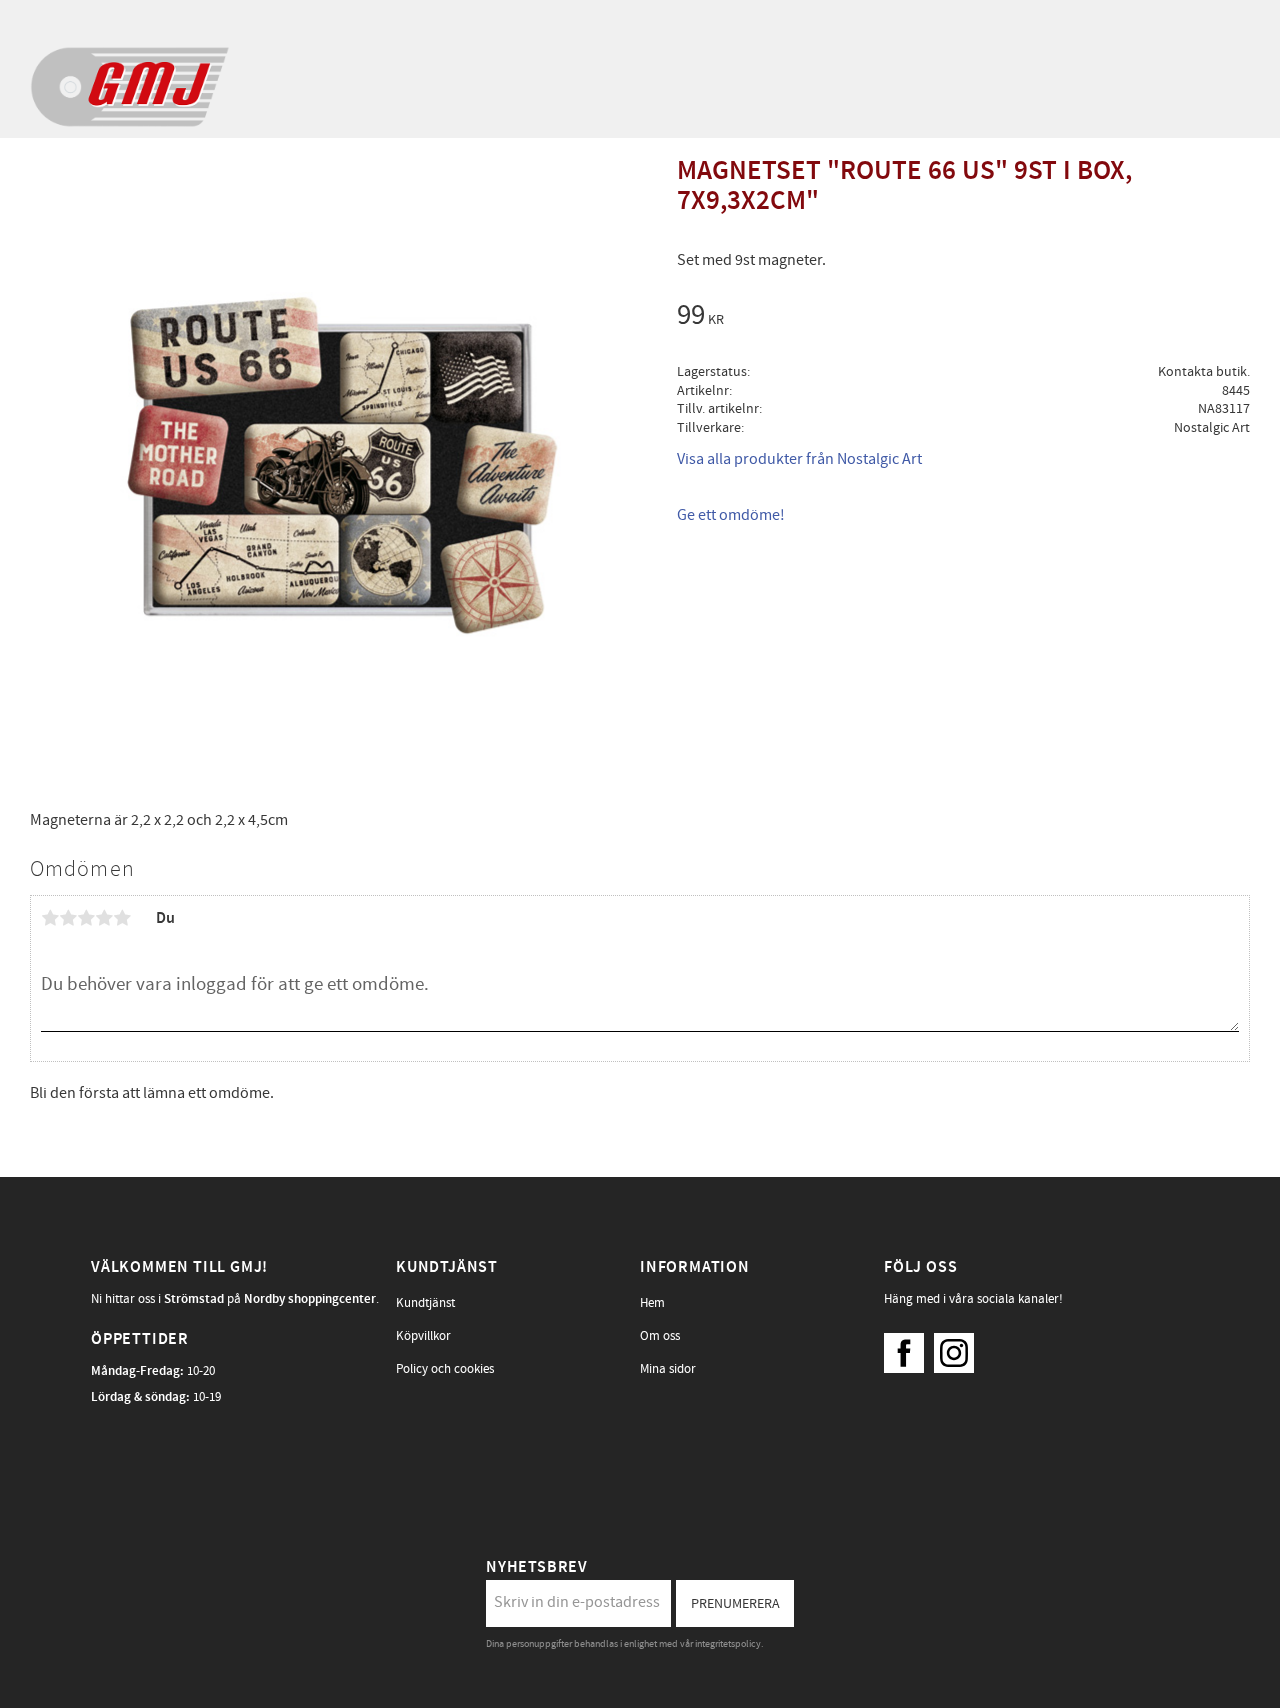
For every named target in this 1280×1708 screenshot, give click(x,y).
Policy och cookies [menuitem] (445, 1369)
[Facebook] (909, 1348)
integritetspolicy (728, 1644)
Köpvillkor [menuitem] (423, 1336)
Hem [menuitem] (652, 1303)
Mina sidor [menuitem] (668, 1369)
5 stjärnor (122, 918)
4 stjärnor (104, 918)
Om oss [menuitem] (660, 1336)
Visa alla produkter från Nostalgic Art (799, 459)
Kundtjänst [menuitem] (425, 1303)
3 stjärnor (86, 918)
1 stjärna (50, 918)
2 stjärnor (68, 918)
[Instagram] (959, 1348)
